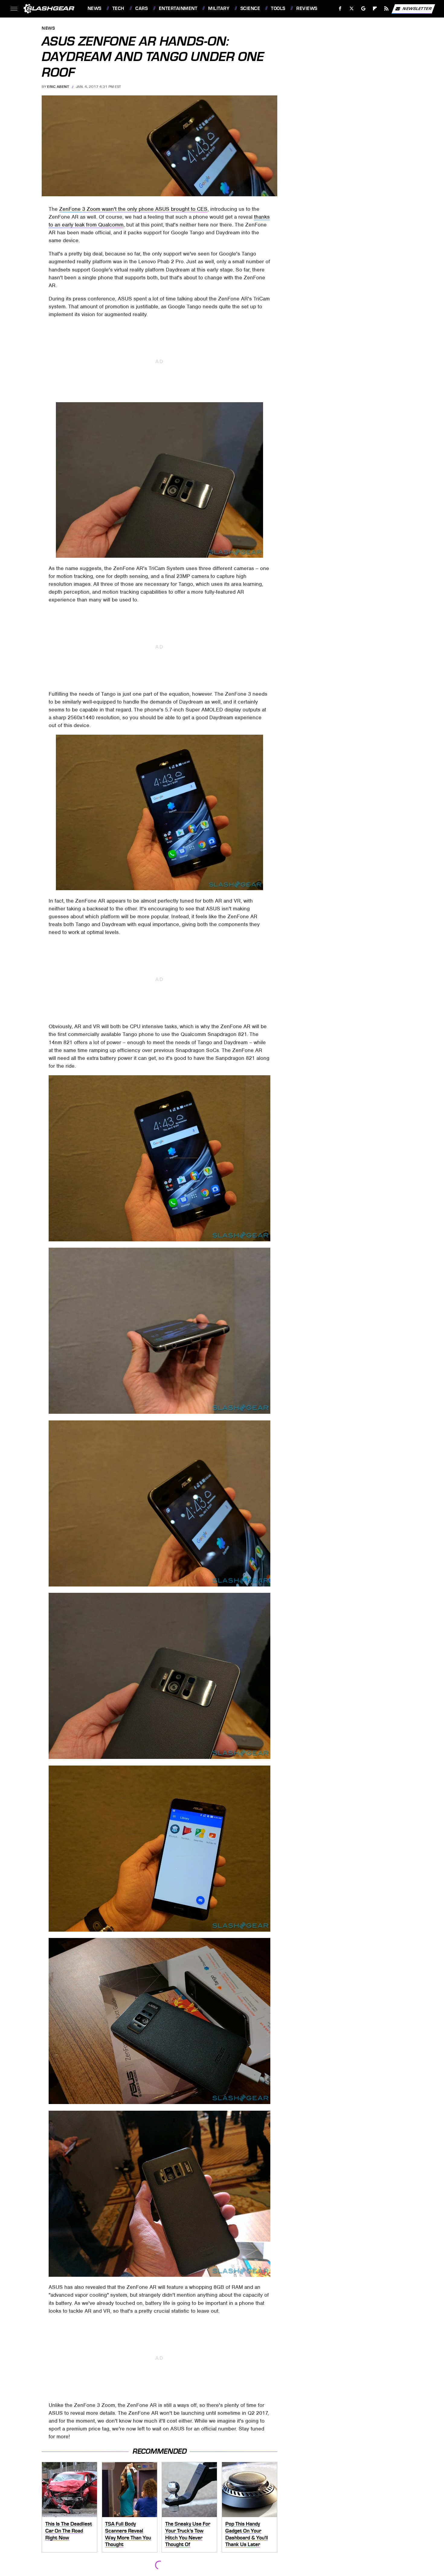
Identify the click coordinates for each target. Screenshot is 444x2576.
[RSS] (386, 9)
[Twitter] (351, 9)
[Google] (363, 9)
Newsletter (417, 8)
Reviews (307, 8)
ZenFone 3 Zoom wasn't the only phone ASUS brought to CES (133, 209)
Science (250, 8)
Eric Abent (58, 87)
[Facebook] (340, 9)
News (94, 8)
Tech (118, 8)
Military (219, 8)
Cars (142, 8)
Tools (278, 8)
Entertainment (178, 8)
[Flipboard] (375, 9)
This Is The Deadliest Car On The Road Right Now (69, 2531)
